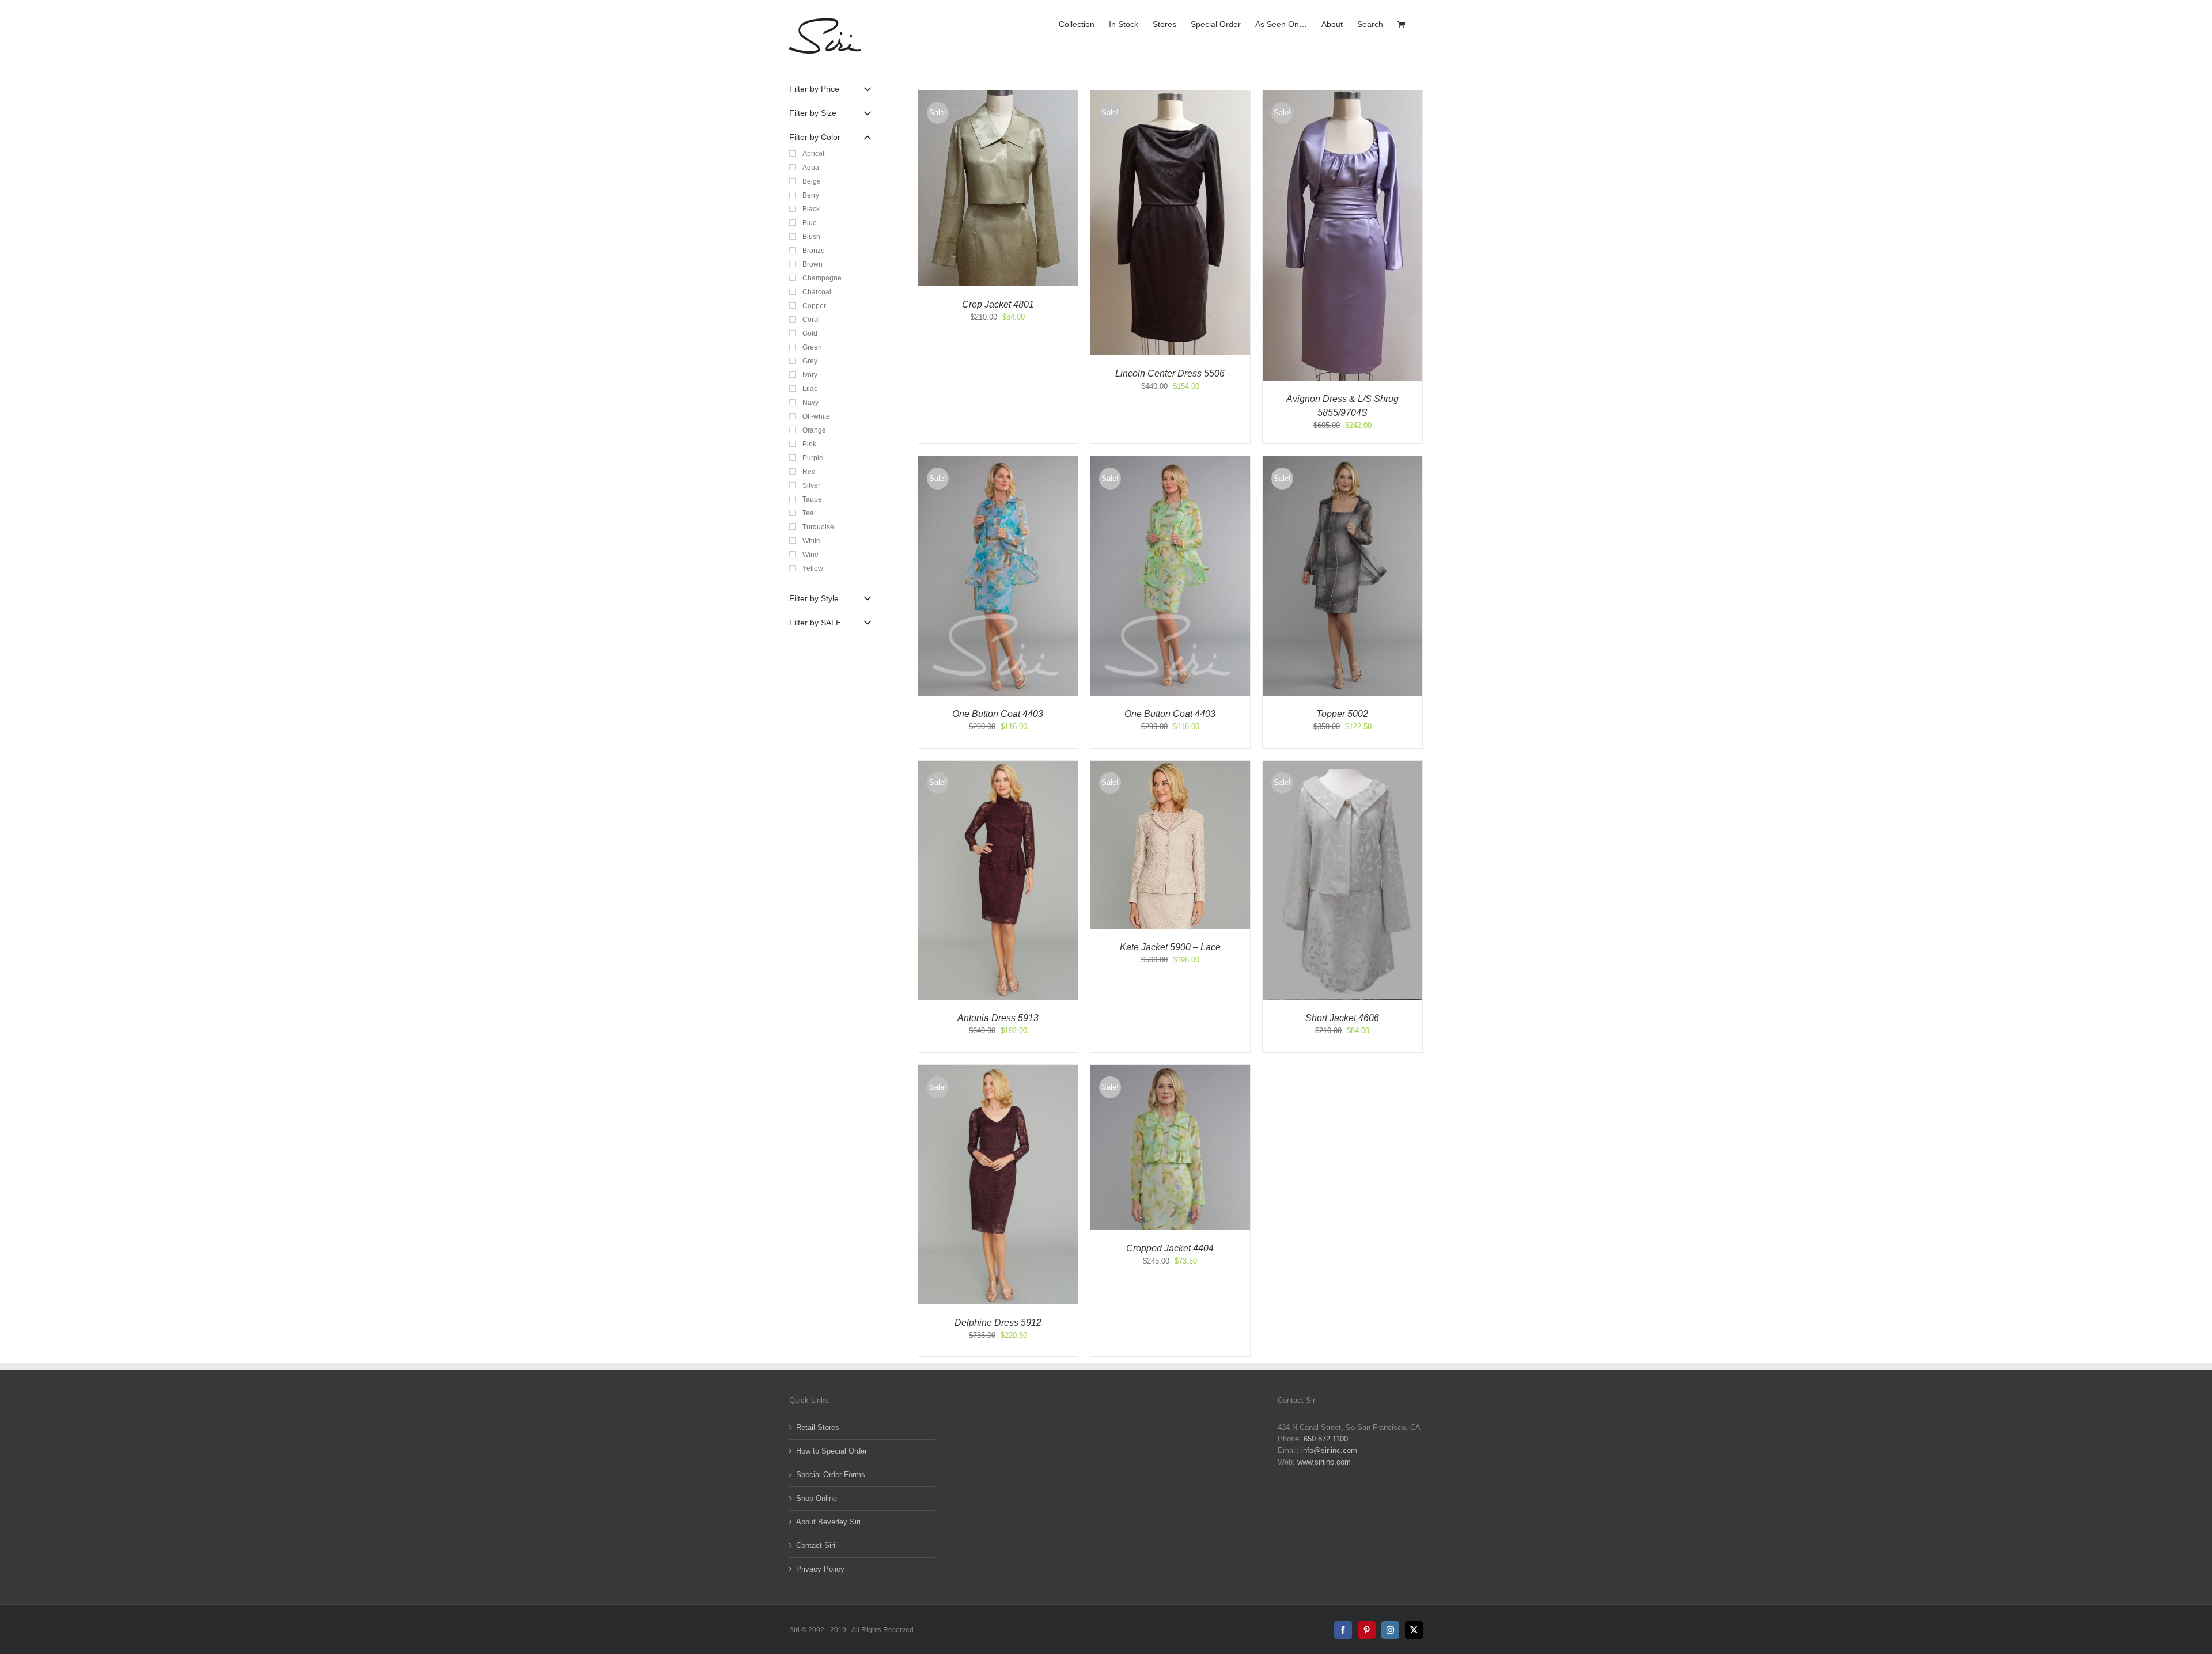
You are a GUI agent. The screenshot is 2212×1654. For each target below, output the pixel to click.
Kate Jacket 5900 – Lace (1170, 947)
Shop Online (817, 1498)
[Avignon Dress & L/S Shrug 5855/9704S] (1342, 96)
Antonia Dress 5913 (998, 1018)
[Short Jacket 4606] (1342, 766)
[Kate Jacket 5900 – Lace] (1170, 766)
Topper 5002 (1342, 714)
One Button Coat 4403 (998, 714)
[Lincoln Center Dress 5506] (1170, 96)
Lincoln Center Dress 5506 (1170, 373)
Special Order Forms (831, 1475)
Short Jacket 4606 (1342, 1018)
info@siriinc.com (1329, 1450)
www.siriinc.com (1324, 1462)
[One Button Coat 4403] (998, 462)
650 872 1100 (1326, 1439)
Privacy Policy (820, 1569)
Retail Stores (818, 1427)
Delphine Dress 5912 (998, 1323)
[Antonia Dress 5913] (998, 766)
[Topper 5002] (1342, 462)
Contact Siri (816, 1545)
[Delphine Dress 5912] (998, 1070)
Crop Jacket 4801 (998, 304)
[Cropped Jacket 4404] (1170, 1070)
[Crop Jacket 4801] (998, 96)
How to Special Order (832, 1451)
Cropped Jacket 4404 (1170, 1248)
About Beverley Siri (828, 1522)
